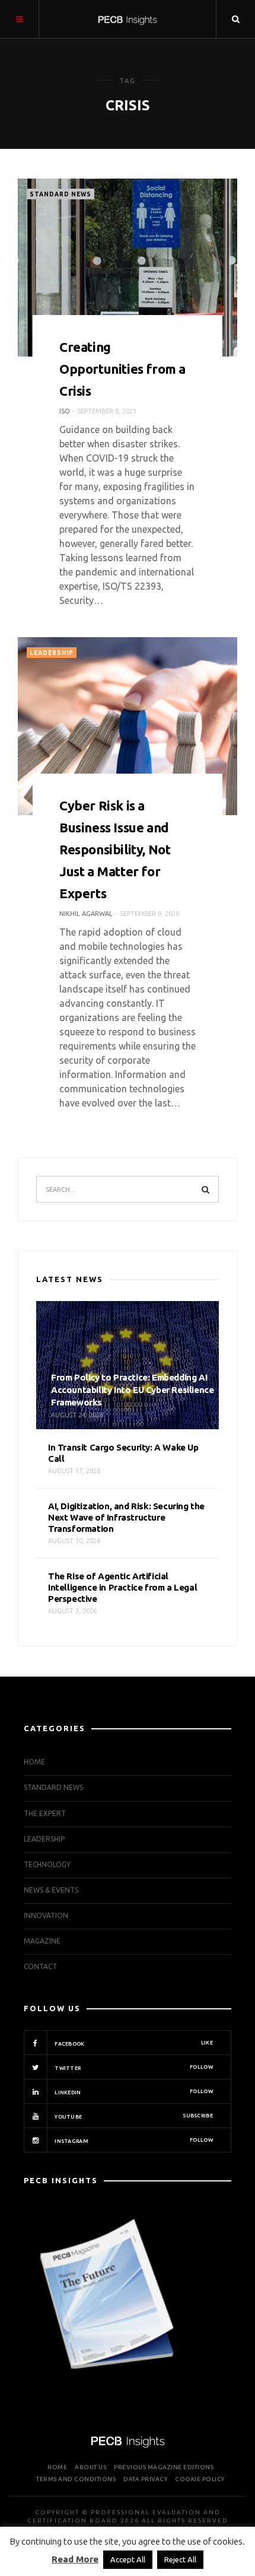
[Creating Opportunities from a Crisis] (128, 268)
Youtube (133, 2116)
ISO (65, 411)
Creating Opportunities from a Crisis (122, 369)
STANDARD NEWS (60, 194)
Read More (75, 2559)
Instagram (133, 2141)
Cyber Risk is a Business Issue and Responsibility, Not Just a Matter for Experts (115, 849)
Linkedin (133, 2092)
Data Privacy (145, 2479)
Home (34, 1762)
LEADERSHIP (52, 653)
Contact (40, 1966)
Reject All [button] (180, 2559)
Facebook (133, 2043)
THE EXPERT (45, 1813)
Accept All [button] (128, 2559)
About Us (90, 2467)
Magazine (42, 1941)
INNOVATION (46, 1915)
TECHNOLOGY (47, 1864)
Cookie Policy (200, 2479)
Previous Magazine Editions (164, 2467)
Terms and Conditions (76, 2479)
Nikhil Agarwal (86, 914)
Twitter (133, 2068)
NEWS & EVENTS (51, 1890)
